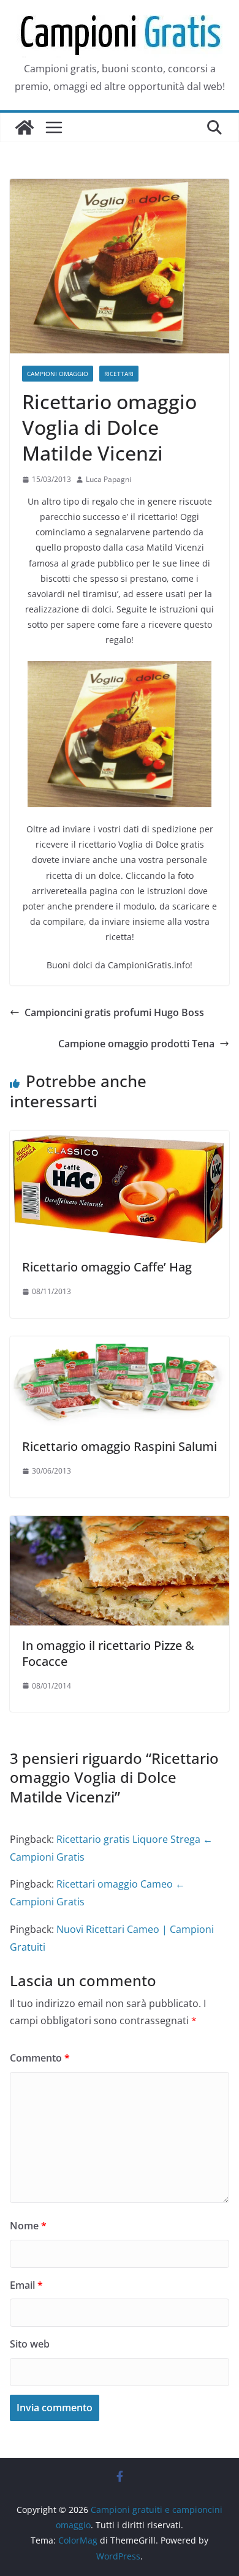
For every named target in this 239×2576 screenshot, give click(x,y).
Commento (40, 2058)
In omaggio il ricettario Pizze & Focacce (108, 1653)
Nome (28, 2226)
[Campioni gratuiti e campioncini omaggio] (25, 127)
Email (26, 2285)
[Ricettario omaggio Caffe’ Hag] (120, 1139)
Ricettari (119, 374)
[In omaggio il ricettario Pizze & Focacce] (120, 1524)
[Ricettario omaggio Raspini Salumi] (120, 1345)
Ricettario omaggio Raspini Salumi (120, 1446)
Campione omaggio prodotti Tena (136, 1044)
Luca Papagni (108, 479)
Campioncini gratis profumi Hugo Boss (114, 1012)
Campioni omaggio (58, 374)
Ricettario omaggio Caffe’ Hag (107, 1267)
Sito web (30, 2344)
